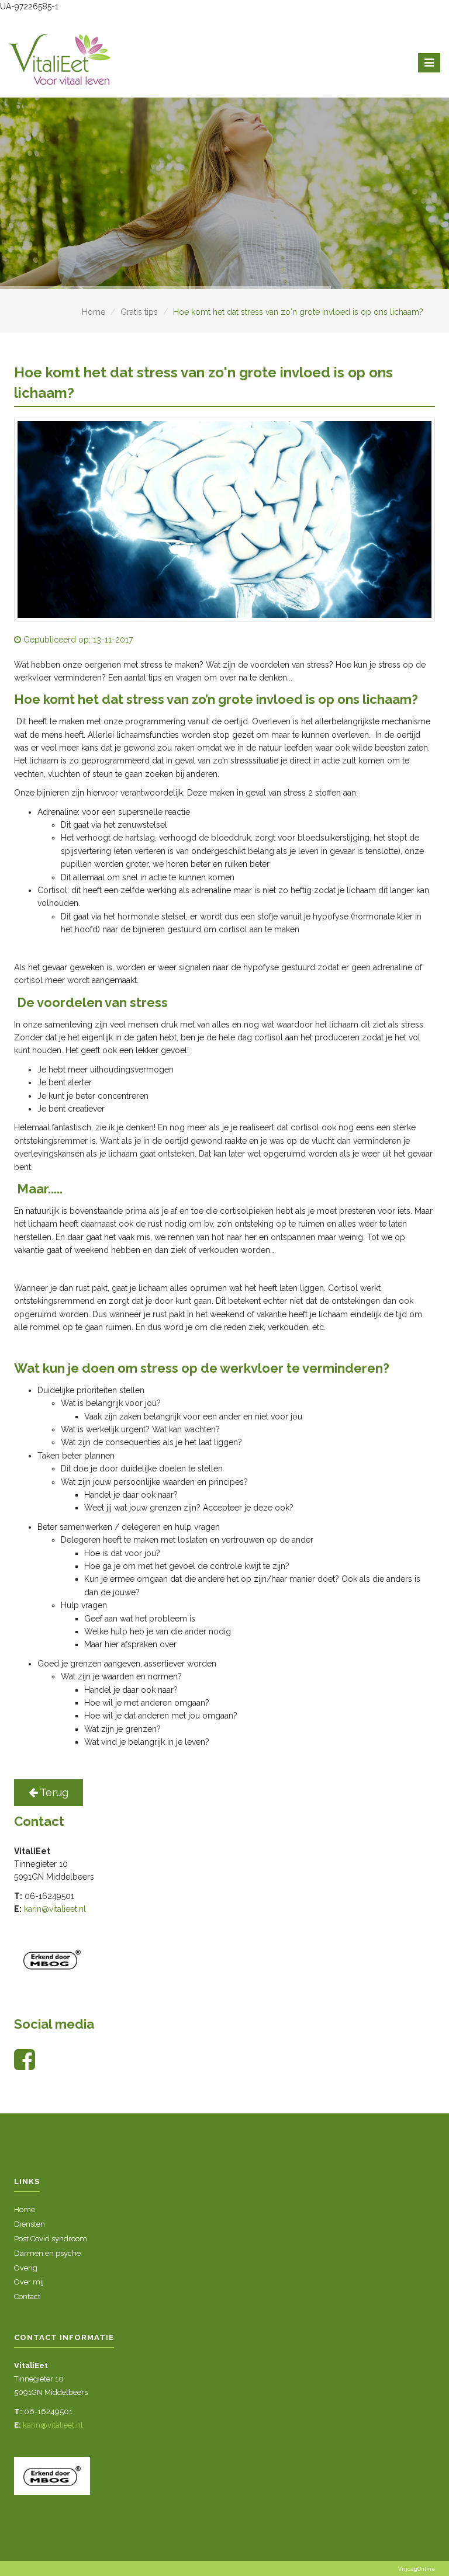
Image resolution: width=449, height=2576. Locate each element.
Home (94, 312)
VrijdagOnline (417, 2569)
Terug (53, 1792)
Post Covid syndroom (51, 2239)
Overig (26, 2268)
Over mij (29, 2282)
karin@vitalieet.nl (55, 1909)
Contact (27, 2296)
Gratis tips (139, 312)
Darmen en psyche (47, 2253)
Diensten (30, 2224)
